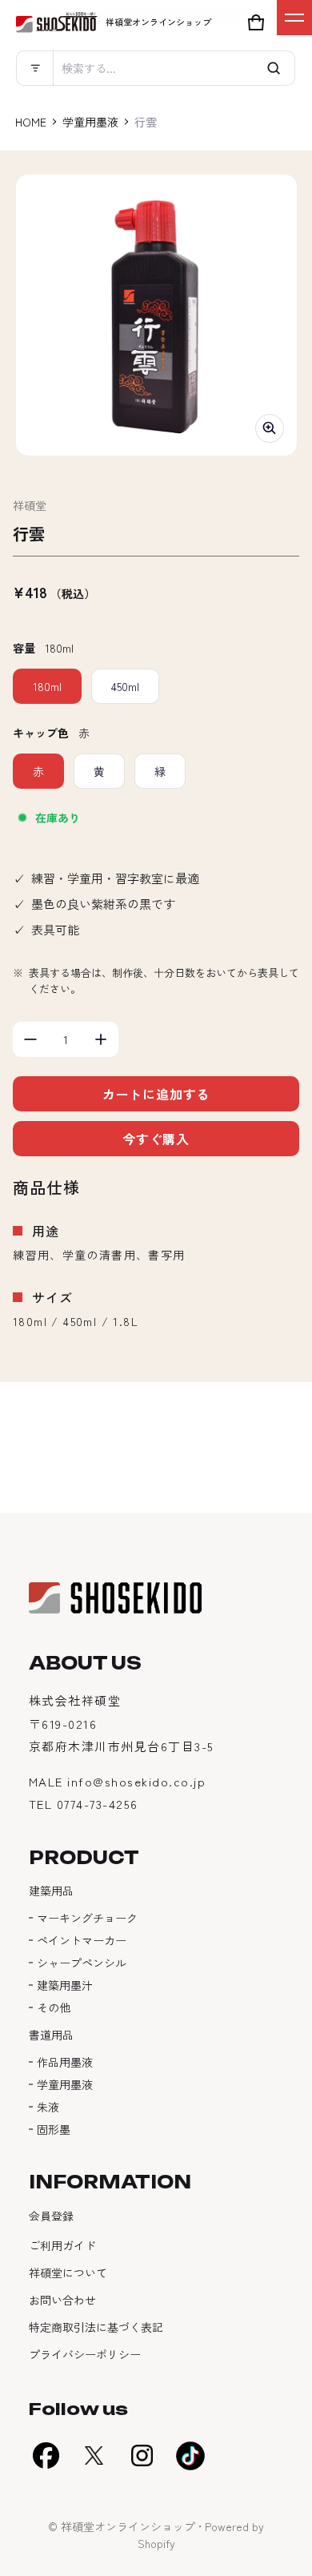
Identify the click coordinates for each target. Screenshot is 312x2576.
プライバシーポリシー (85, 2354)
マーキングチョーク (87, 1918)
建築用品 (51, 1891)
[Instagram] (142, 2456)
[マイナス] (30, 1039)
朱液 (48, 2107)
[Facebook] (46, 2456)
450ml (125, 686)
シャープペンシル (82, 1963)
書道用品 (51, 2035)
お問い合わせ (62, 2300)
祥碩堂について (68, 2273)
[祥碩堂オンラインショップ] (57, 22)
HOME (31, 122)
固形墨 (54, 2129)
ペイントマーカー (82, 1940)
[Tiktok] (190, 2456)
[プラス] (101, 1039)
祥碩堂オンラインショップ (128, 2526)
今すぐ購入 (156, 1139)
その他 (54, 2007)
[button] (156, 68)
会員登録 (51, 2216)
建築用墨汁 (65, 1985)
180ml (47, 686)
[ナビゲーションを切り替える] (294, 18)
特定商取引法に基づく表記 (96, 2327)
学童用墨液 (90, 122)
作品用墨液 (65, 2062)
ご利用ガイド (62, 2245)
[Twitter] (94, 2456)
